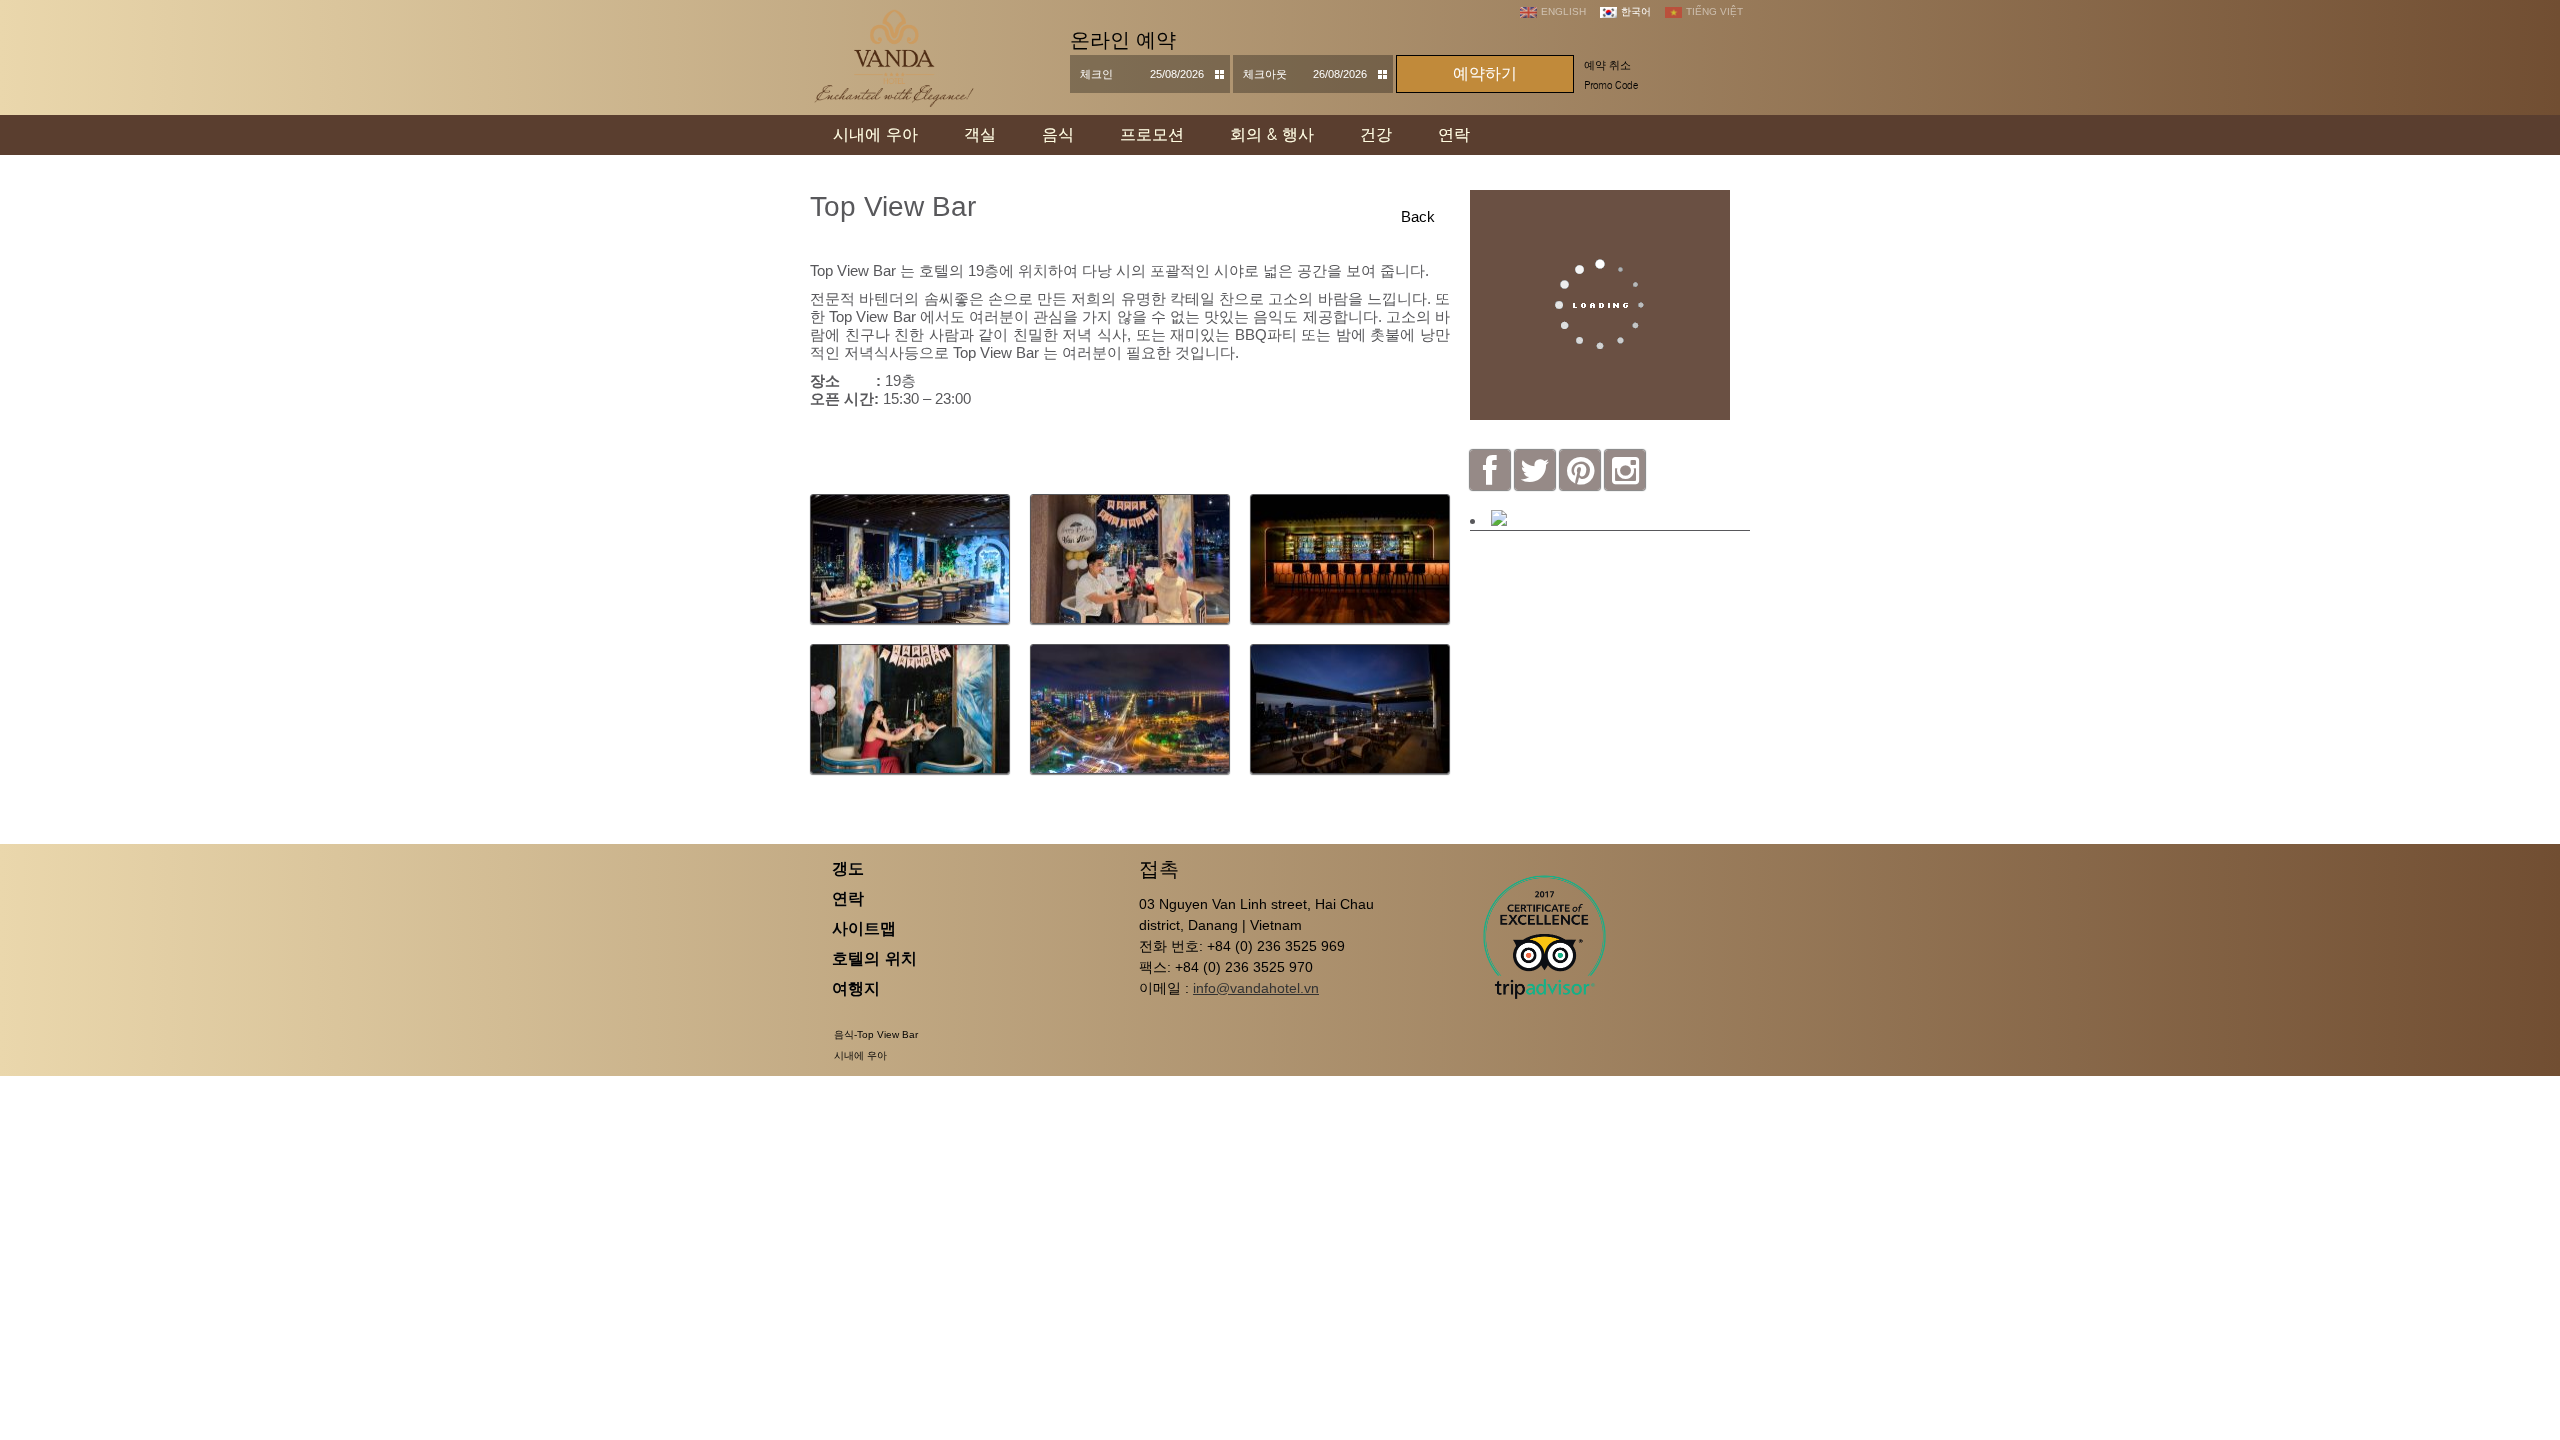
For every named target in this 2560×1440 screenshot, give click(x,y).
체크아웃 (1265, 74)
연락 (1454, 134)
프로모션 (1152, 134)
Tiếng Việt (1714, 11)
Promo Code (1611, 85)
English (1563, 11)
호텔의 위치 (874, 958)
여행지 (856, 988)
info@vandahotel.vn (1256, 988)
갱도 (848, 868)
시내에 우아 (875, 134)
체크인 (1096, 74)
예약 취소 (1607, 65)
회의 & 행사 (1272, 134)
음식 (1058, 134)
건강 (1376, 134)
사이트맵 (864, 928)
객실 (980, 134)
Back (1418, 216)
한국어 (1636, 11)
